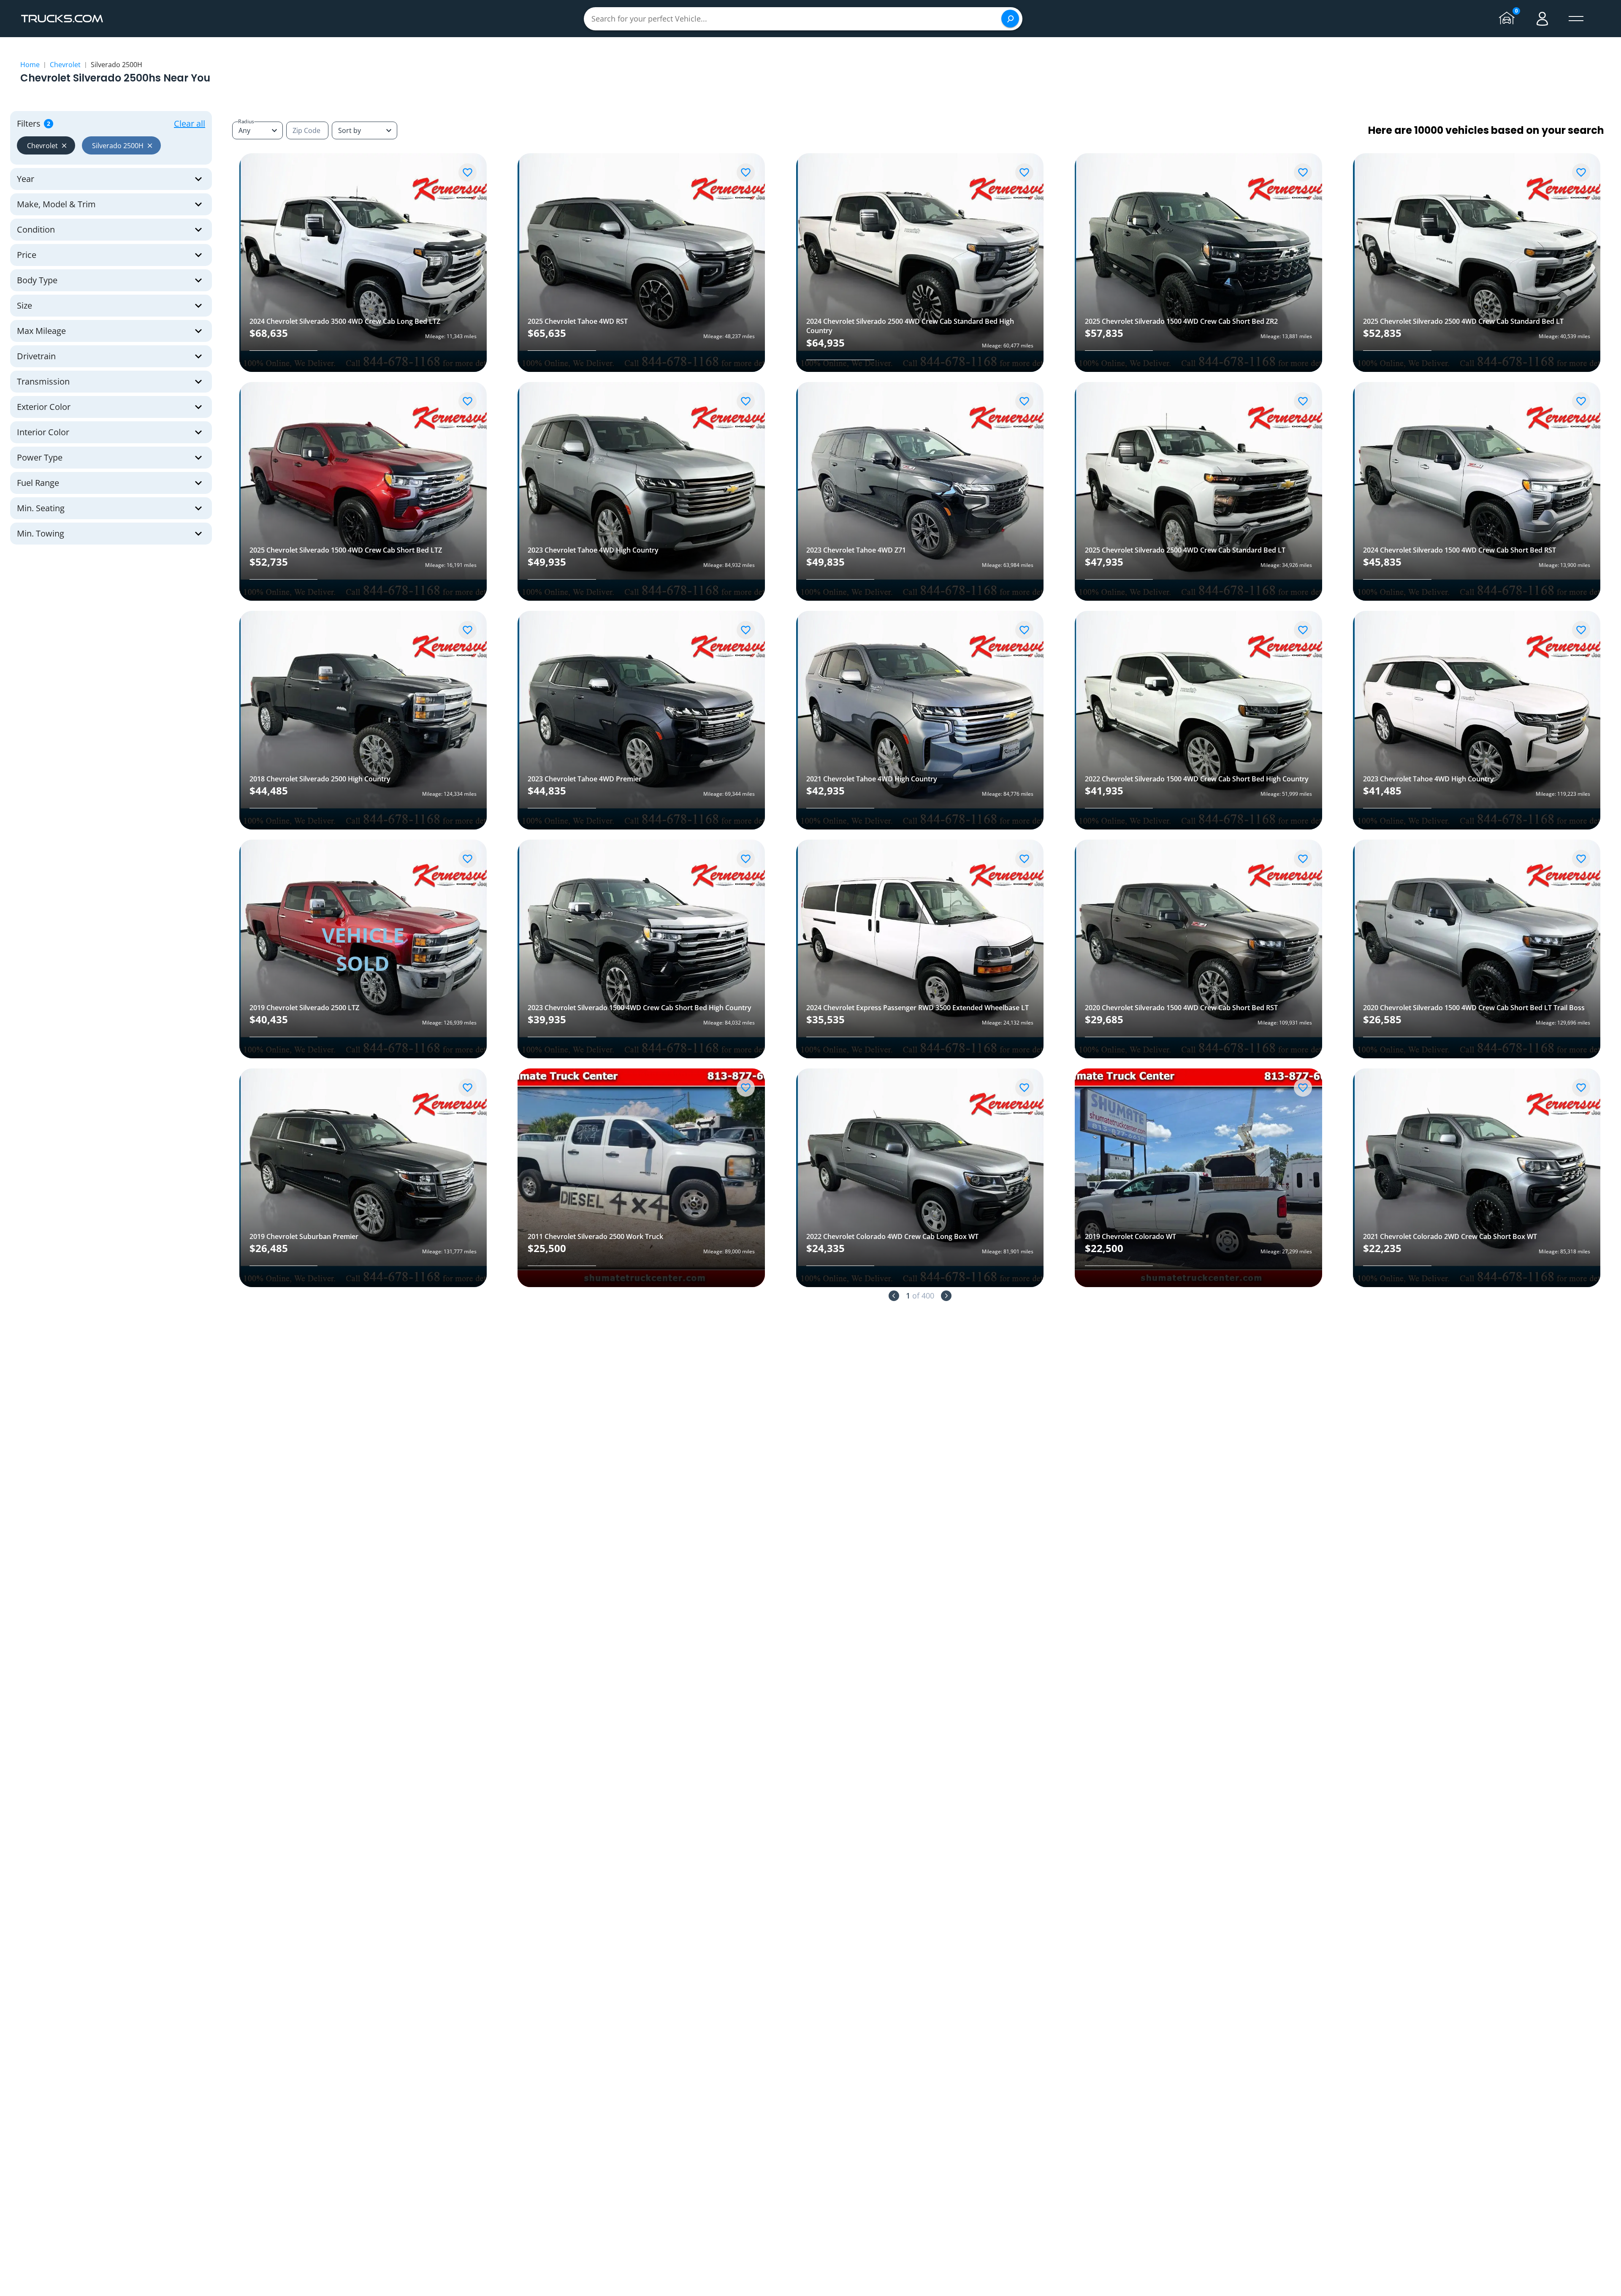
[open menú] (1576, 19)
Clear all (190, 123)
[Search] (1010, 19)
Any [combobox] (244, 130)
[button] (46, 145)
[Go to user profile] (1542, 19)
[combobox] (365, 130)
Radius (246, 121)
